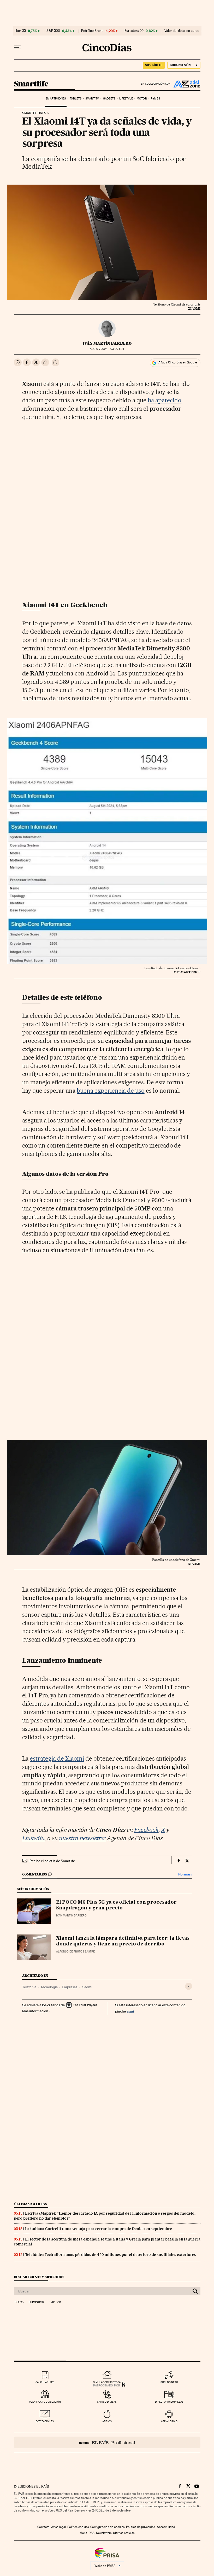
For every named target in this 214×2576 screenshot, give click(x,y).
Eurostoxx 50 (134, 31)
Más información (35, 2011)
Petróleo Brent (92, 31)
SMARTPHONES (34, 113)
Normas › (185, 1874)
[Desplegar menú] (17, 48)
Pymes (155, 99)
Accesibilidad (166, 2527)
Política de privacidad (141, 2527)
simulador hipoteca (107, 2382)
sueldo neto (169, 2382)
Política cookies (78, 2527)
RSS (92, 2533)
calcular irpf (45, 2382)
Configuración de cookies (107, 2527)
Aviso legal (58, 2527)
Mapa (83, 2533)
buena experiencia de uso (111, 1091)
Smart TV (92, 99)
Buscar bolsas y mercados (39, 2277)
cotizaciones (45, 2421)
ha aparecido (165, 400)
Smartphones (56, 99)
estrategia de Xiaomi (57, 1758)
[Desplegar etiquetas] (189, 1986)
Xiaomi (87, 1987)
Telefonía (29, 1987)
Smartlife (31, 84)
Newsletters (104, 2533)
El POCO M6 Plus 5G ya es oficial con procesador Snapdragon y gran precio (116, 1905)
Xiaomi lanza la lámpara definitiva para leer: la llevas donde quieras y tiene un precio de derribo (123, 1941)
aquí (130, 2011)
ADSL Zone (186, 84)
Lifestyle (126, 99)
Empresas (70, 1987)
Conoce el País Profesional (107, 2442)
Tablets (76, 99)
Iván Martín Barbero (107, 343)
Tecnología (49, 1987)
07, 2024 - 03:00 (107, 349)
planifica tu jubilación (45, 2402)
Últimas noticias (31, 2204)
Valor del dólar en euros (182, 31)
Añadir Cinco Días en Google (178, 362)
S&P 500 (53, 31)
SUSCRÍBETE (154, 65)
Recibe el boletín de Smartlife (52, 1861)
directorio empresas (169, 2402)
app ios (107, 2421)
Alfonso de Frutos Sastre (75, 1952)
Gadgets (109, 99)
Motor (142, 99)
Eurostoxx (37, 2302)
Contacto (43, 2527)
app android (169, 2421)
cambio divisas (107, 2402)
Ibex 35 (21, 31)
